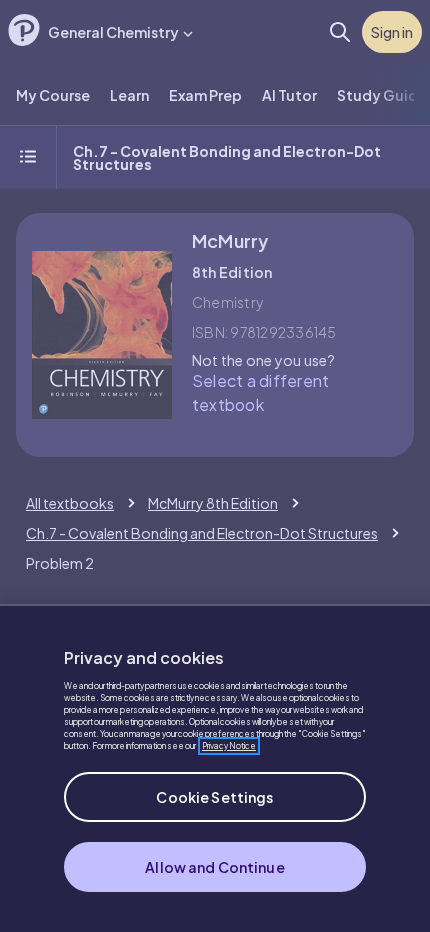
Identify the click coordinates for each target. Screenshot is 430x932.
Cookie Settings (214, 797)
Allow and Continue (215, 867)
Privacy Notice (229, 746)
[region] (215, 768)
